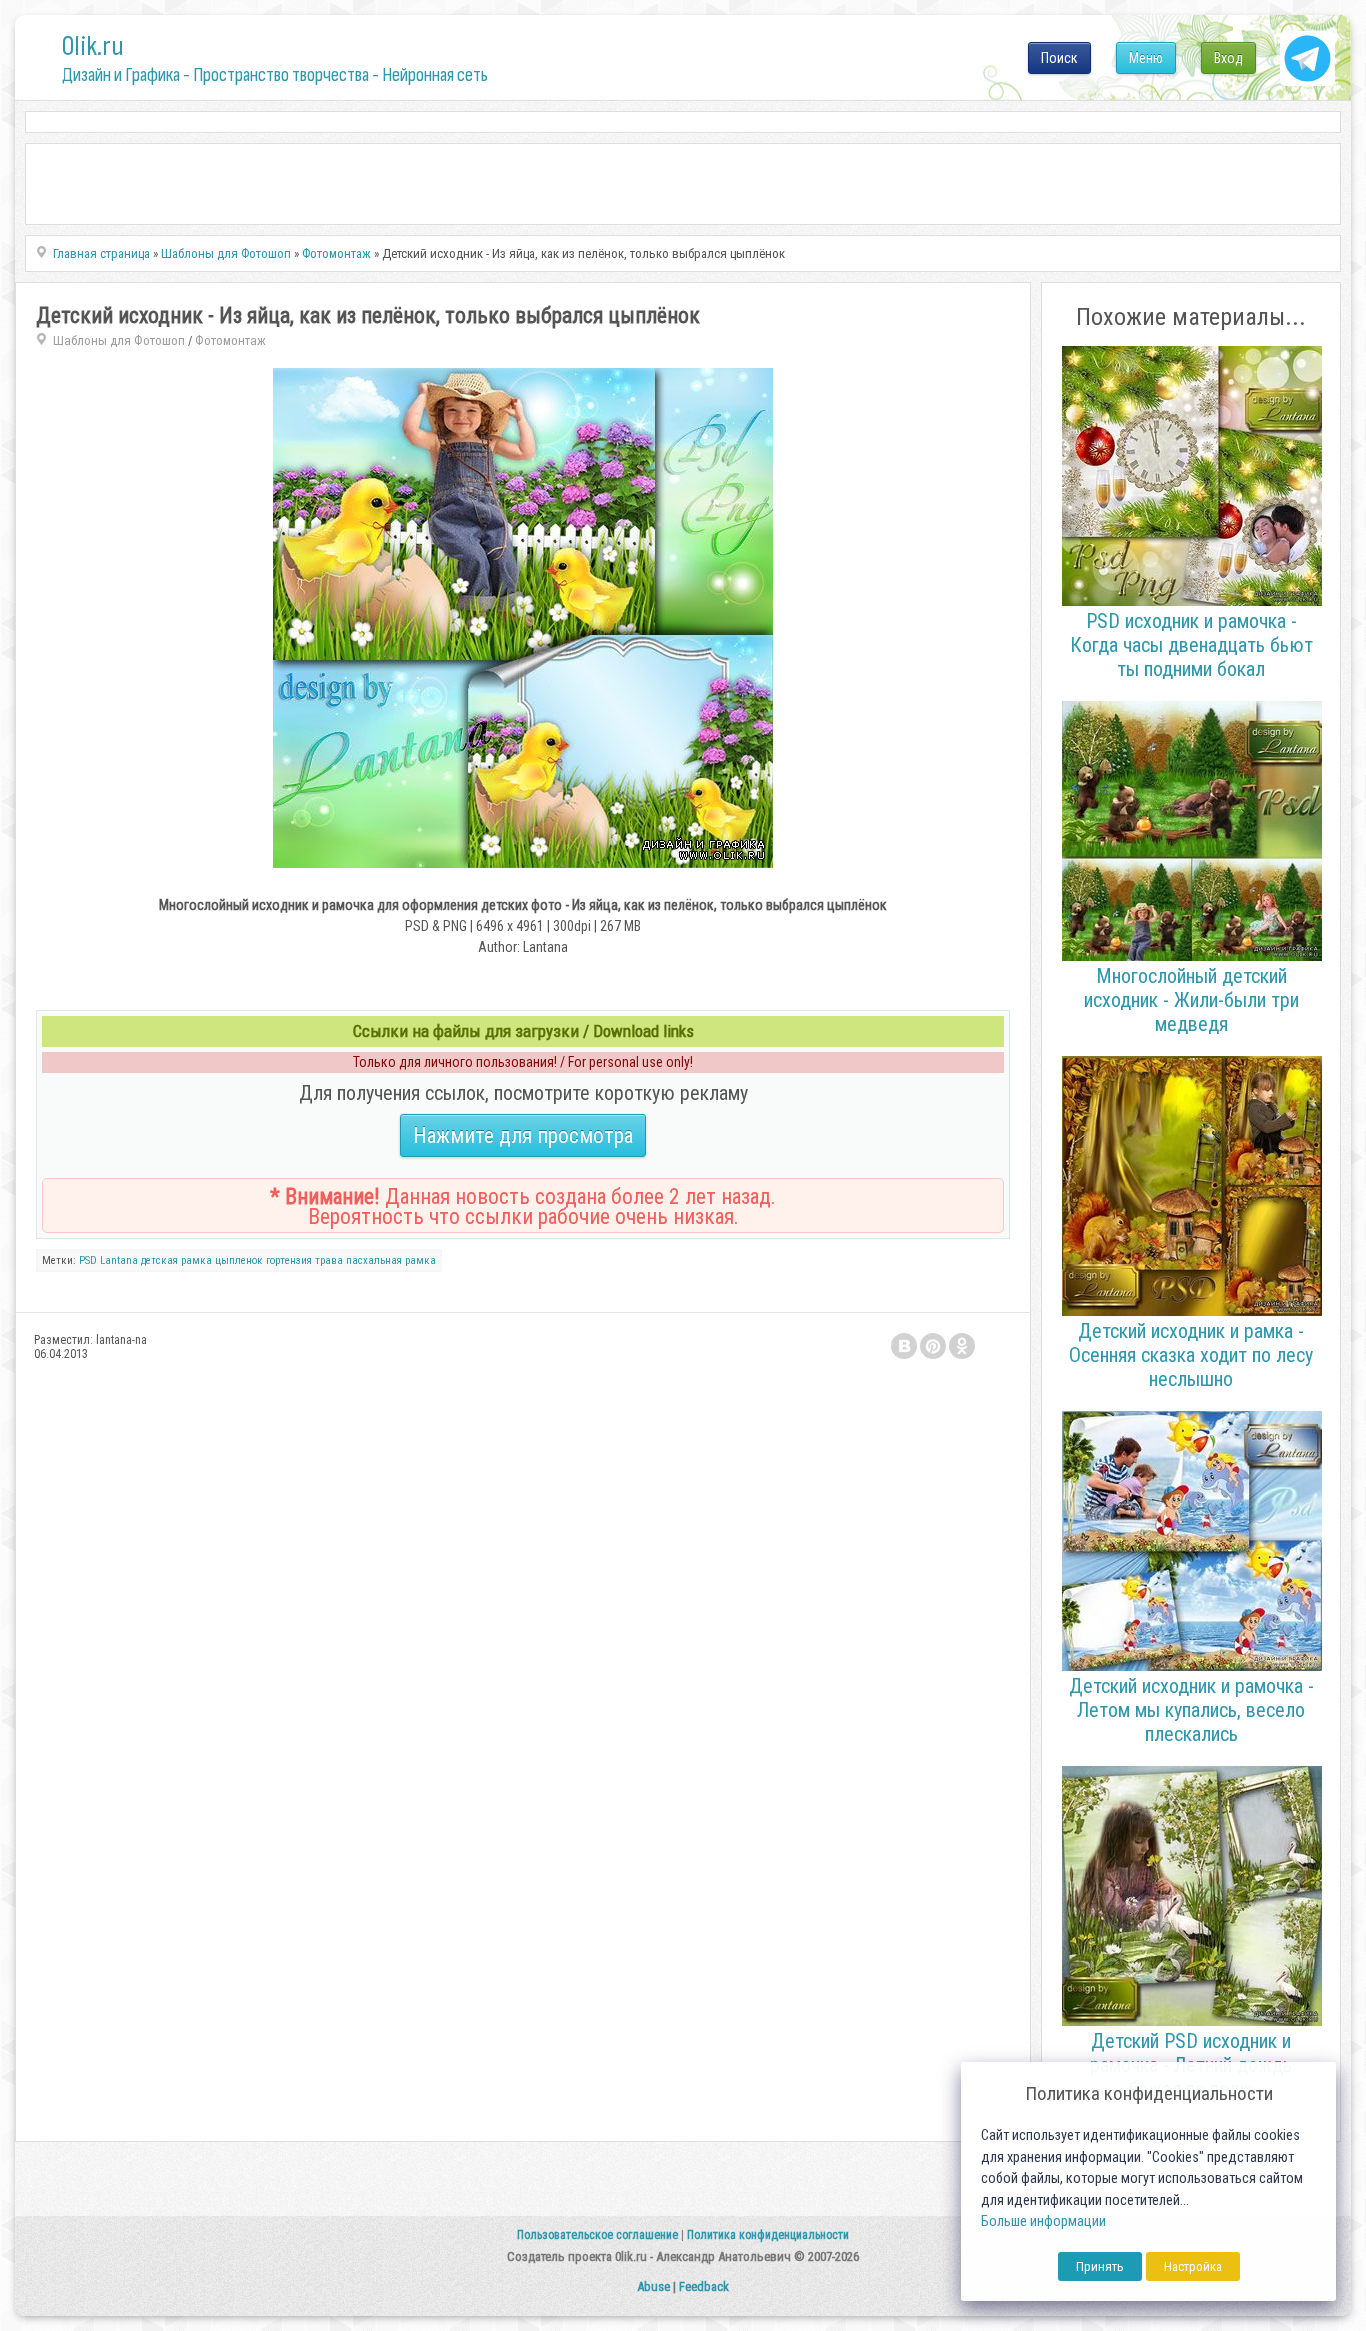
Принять (1100, 2266)
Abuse (653, 2286)
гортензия (289, 1260)
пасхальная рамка (391, 1260)
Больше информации (1043, 2221)
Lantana (119, 1260)
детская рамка (176, 1260)
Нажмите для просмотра (523, 1135)
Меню (1146, 58)
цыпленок (239, 1260)
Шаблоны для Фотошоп (119, 340)
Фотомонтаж (230, 340)
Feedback (704, 2286)
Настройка (1193, 2266)
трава (329, 1260)
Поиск (1059, 58)
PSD (88, 1260)
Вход (1228, 58)
